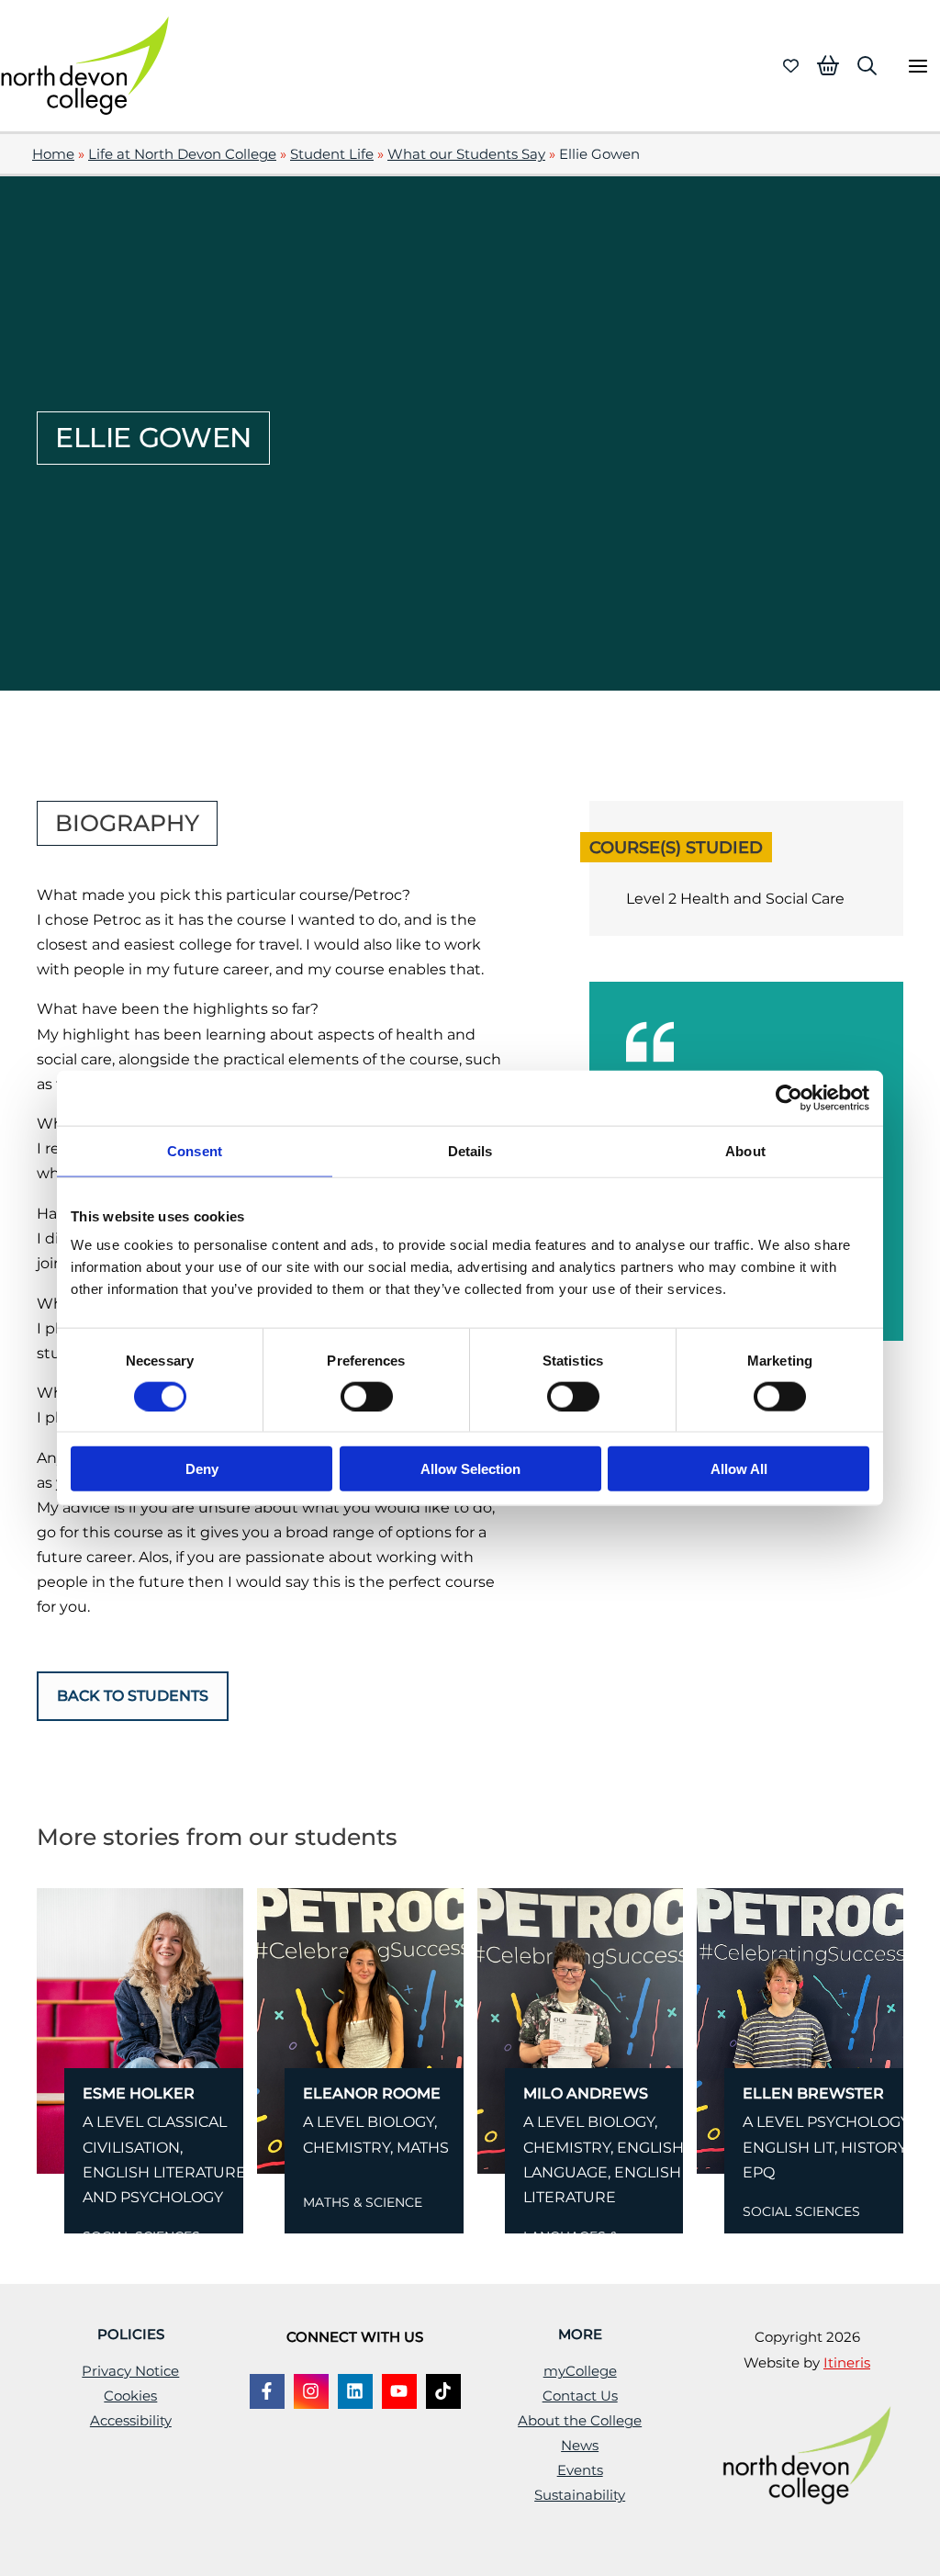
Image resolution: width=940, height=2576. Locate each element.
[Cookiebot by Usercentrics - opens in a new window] (789, 1097)
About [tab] (745, 1150)
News (580, 2446)
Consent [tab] (195, 1150)
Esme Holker (139, 2093)
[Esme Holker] (140, 2030)
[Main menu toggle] (918, 66)
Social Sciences (801, 2211)
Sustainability (580, 2495)
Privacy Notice (130, 2371)
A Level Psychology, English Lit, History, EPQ (827, 2147)
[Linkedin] (355, 2391)
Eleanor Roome (372, 2093)
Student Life (332, 154)
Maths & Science (363, 2202)
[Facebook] (267, 2391)
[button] (867, 66)
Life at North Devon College (182, 154)
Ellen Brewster (813, 2093)
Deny (202, 1469)
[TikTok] (443, 2391)
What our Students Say (466, 154)
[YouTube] (399, 2391)
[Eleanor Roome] (360, 2030)
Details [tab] (470, 1150)
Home (53, 154)
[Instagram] (311, 2391)
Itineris (847, 2363)
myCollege (580, 2371)
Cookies (130, 2396)
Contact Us (580, 2396)
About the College (580, 2421)
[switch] (367, 1396)
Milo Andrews (586, 2093)
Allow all (739, 1469)
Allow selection (470, 1469)
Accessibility (131, 2421)
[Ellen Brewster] (800, 2030)
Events (580, 2470)
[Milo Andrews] (581, 2030)
